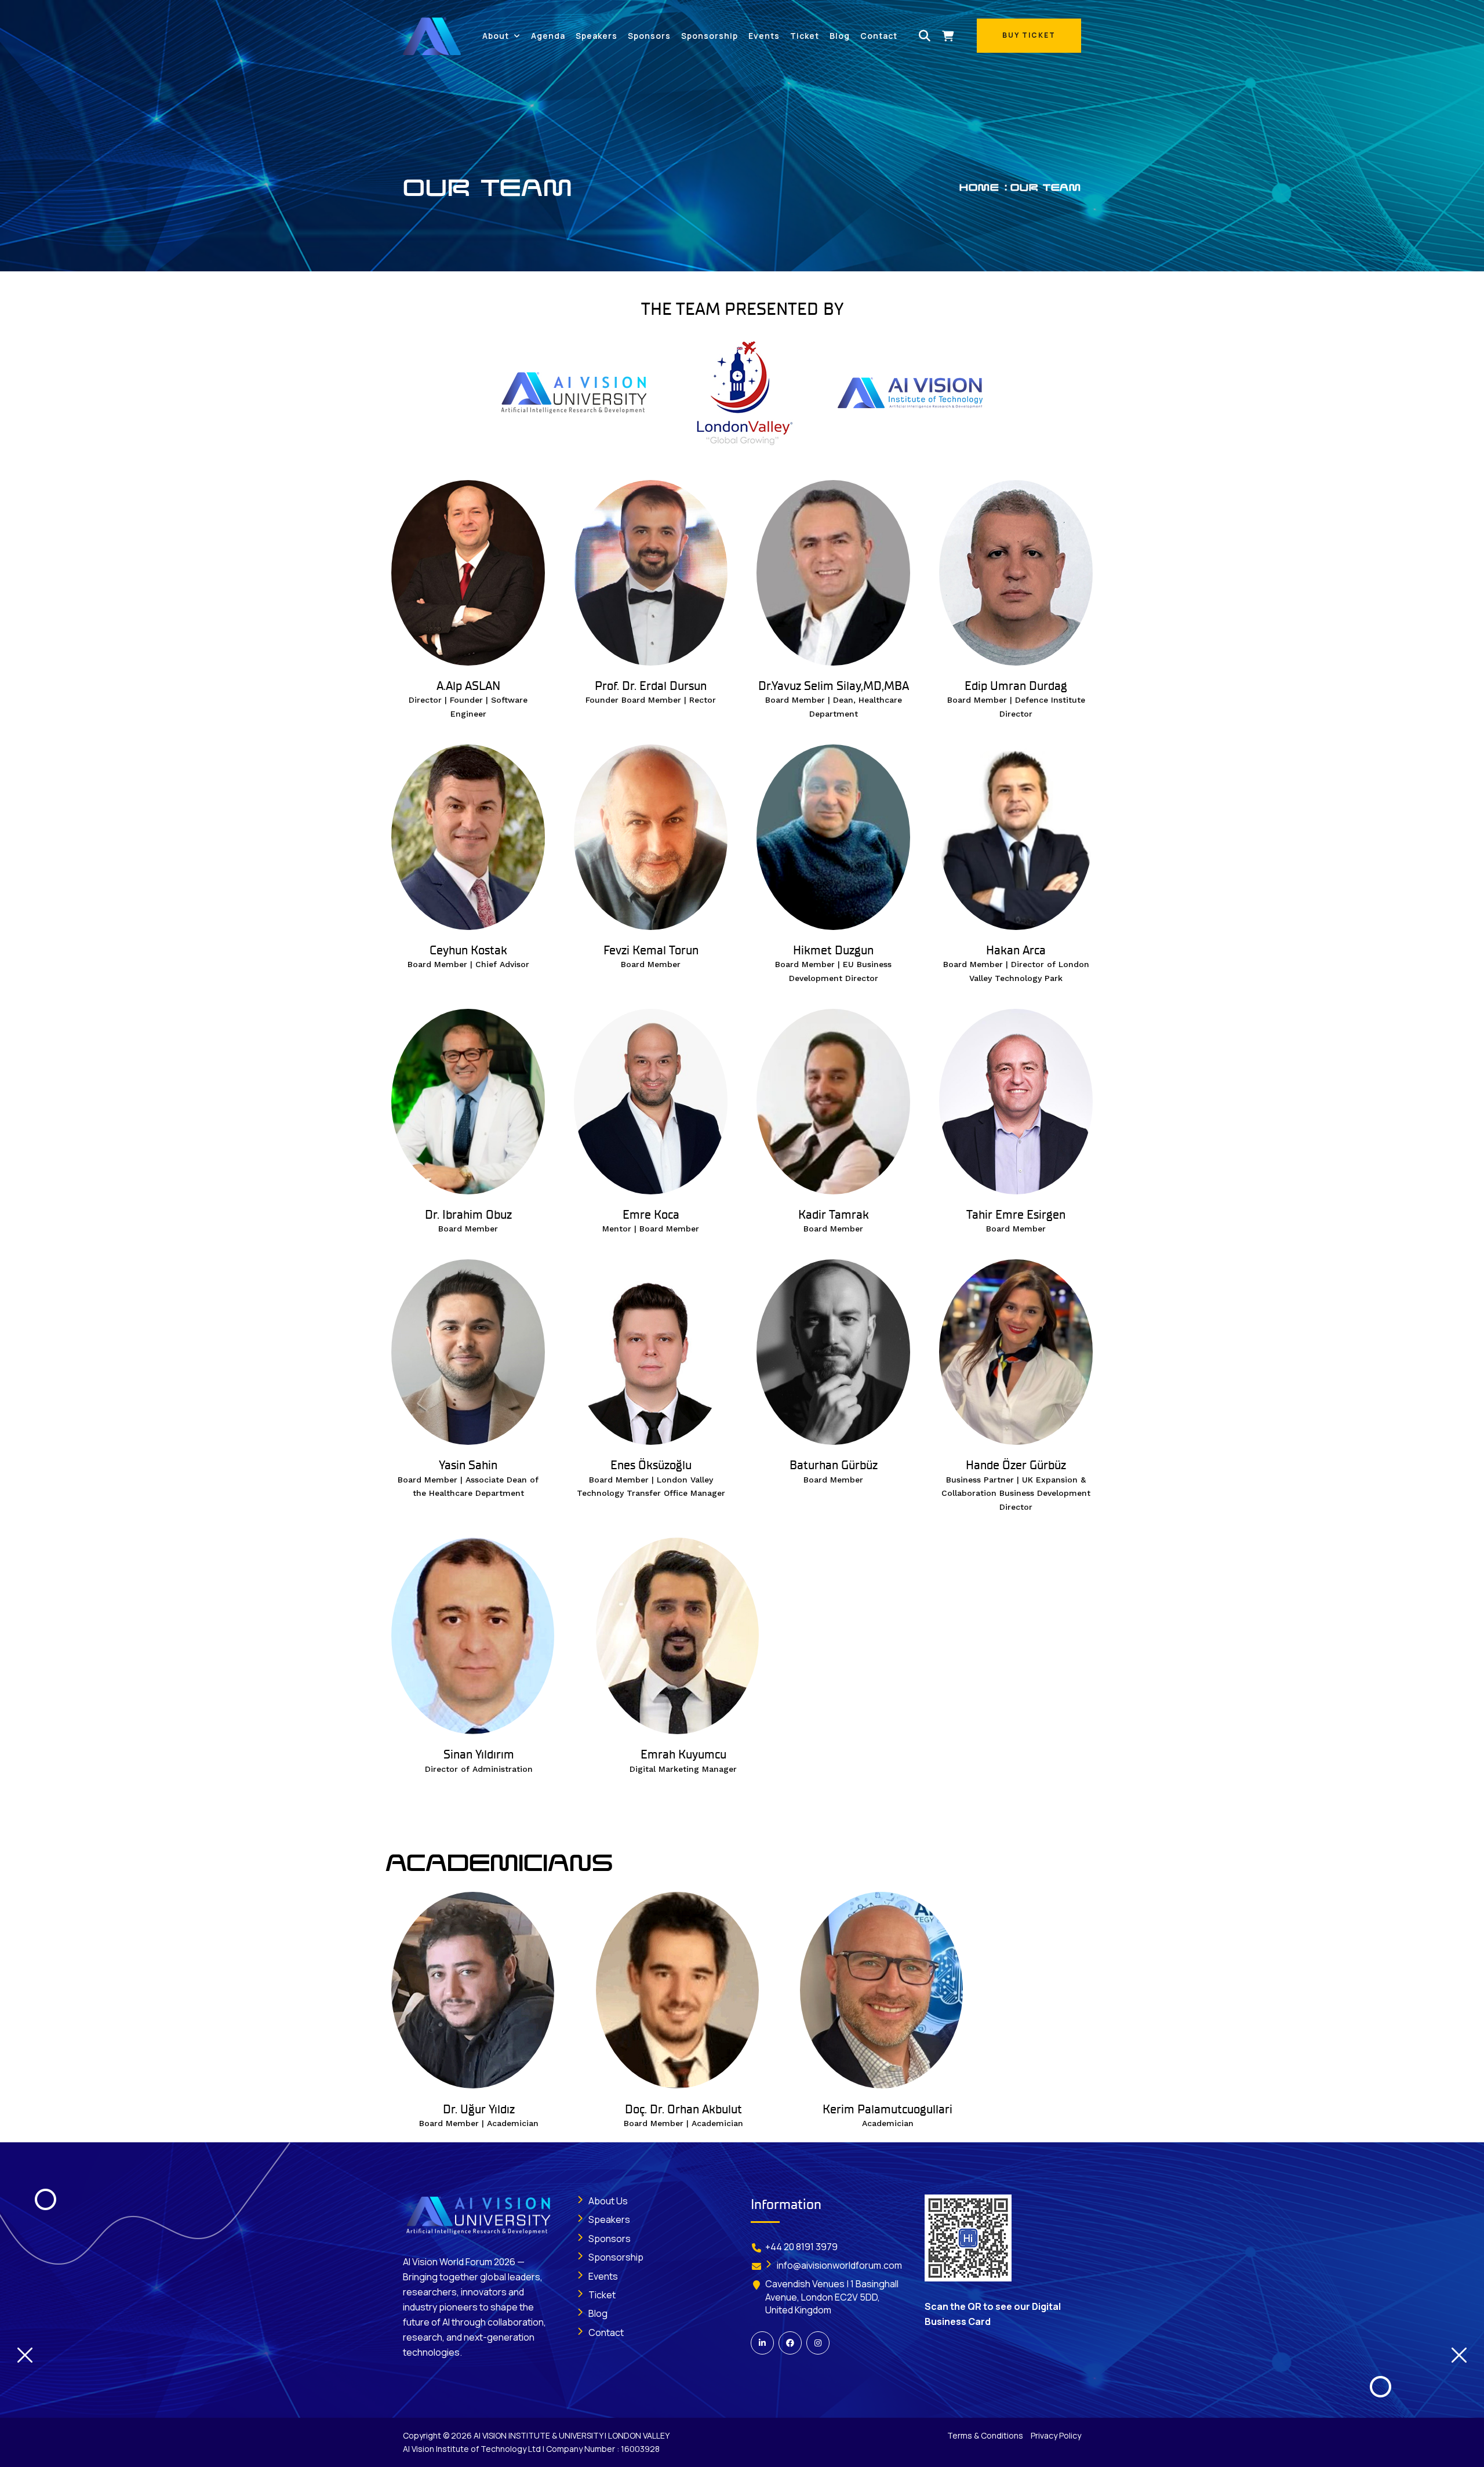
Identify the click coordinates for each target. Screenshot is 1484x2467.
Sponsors (649, 36)
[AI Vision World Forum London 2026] (432, 35)
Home (979, 188)
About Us (608, 2201)
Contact (879, 36)
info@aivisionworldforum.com (839, 2265)
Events (764, 36)
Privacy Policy (1056, 2435)
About (496, 36)
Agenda (548, 36)
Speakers (596, 36)
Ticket (805, 36)
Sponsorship (710, 36)
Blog (840, 36)
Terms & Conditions (985, 2435)
